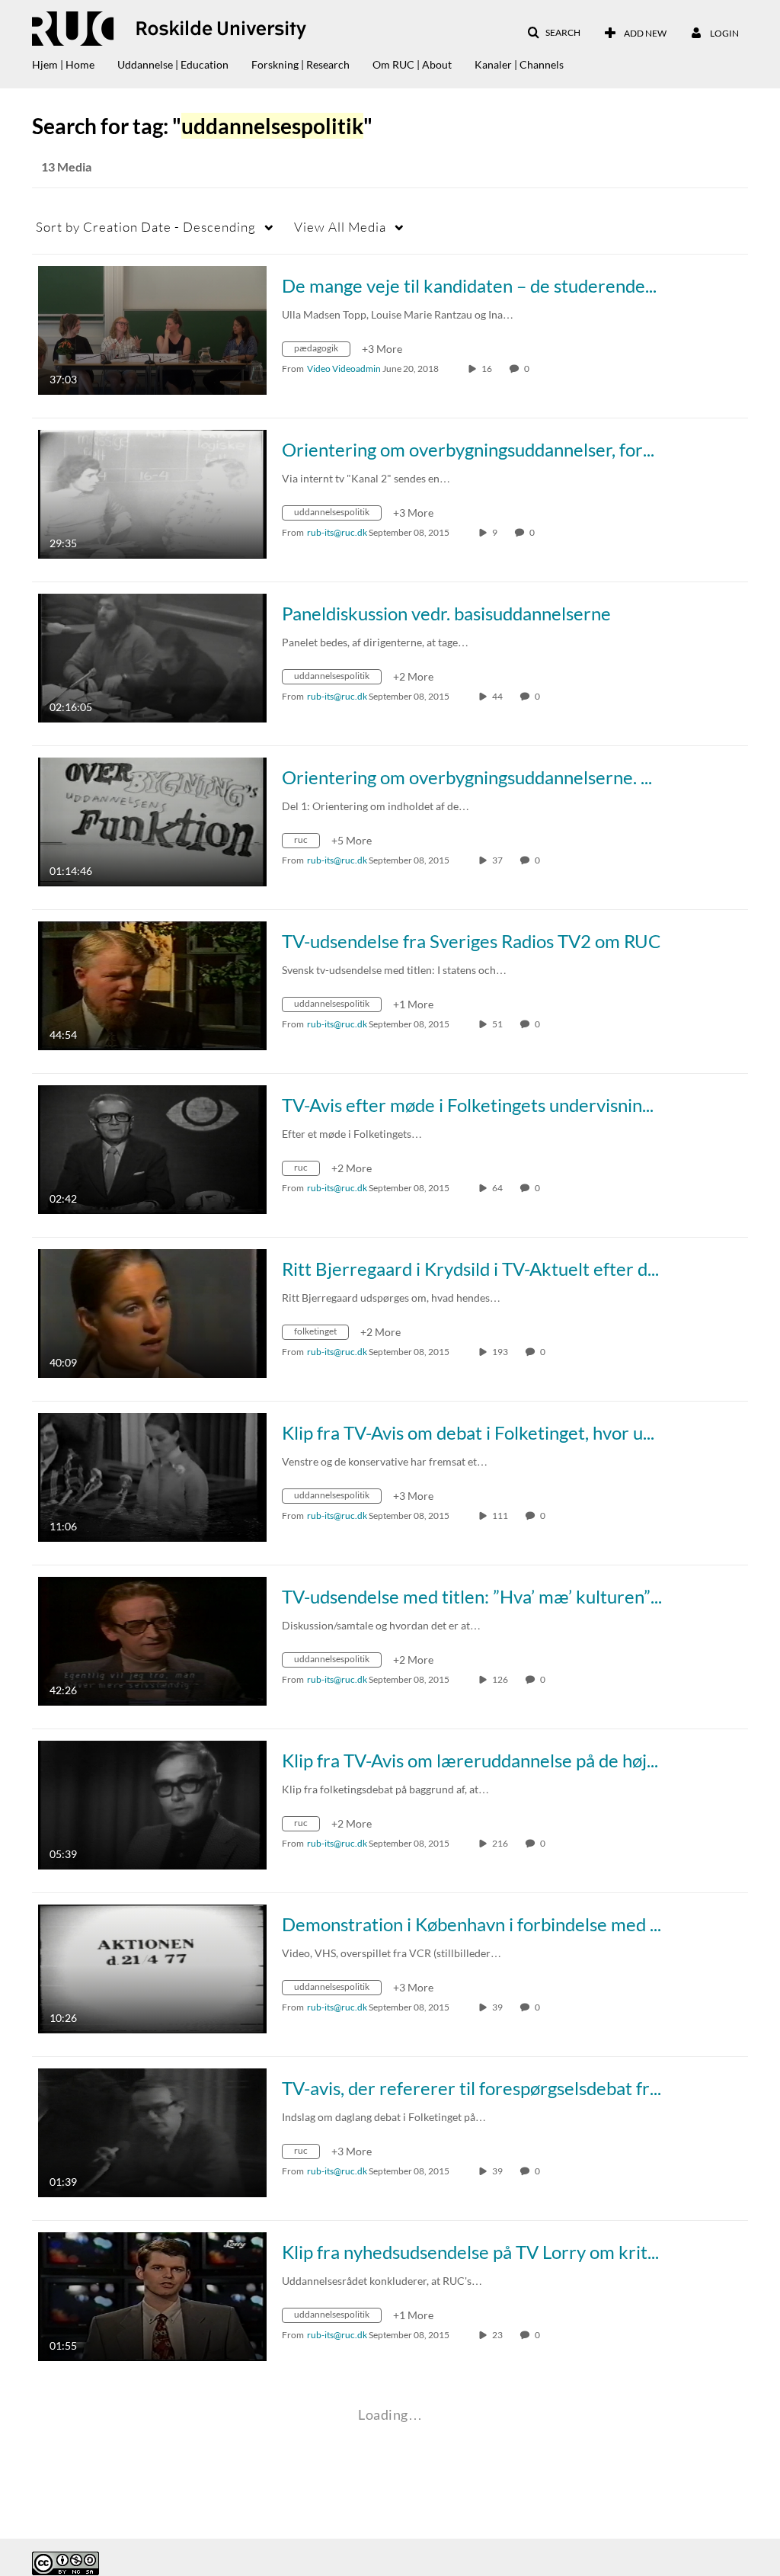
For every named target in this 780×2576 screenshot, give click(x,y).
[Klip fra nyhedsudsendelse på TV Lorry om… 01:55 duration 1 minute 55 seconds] (152, 2295)
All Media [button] (340, 227)
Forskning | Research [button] (300, 64)
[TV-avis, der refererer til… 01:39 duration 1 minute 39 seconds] (152, 2131)
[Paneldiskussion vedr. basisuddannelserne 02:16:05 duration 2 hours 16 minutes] (152, 657)
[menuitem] (75, 61)
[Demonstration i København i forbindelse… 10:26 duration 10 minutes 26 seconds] (152, 1967)
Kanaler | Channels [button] (519, 64)
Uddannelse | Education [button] (173, 64)
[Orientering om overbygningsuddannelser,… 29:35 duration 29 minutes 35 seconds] (152, 493)
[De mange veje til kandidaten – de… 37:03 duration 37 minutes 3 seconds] (152, 329)
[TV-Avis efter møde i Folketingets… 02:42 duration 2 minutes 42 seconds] (152, 1148)
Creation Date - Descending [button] (146, 227)
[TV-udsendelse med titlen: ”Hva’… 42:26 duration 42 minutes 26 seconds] (152, 1640)
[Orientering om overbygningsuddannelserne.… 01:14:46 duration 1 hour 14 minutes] (152, 820)
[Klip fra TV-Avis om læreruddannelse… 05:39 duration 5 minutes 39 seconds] (152, 1804)
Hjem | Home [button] (63, 64)
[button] (554, 33)
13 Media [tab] (66, 167)
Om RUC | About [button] (412, 64)
